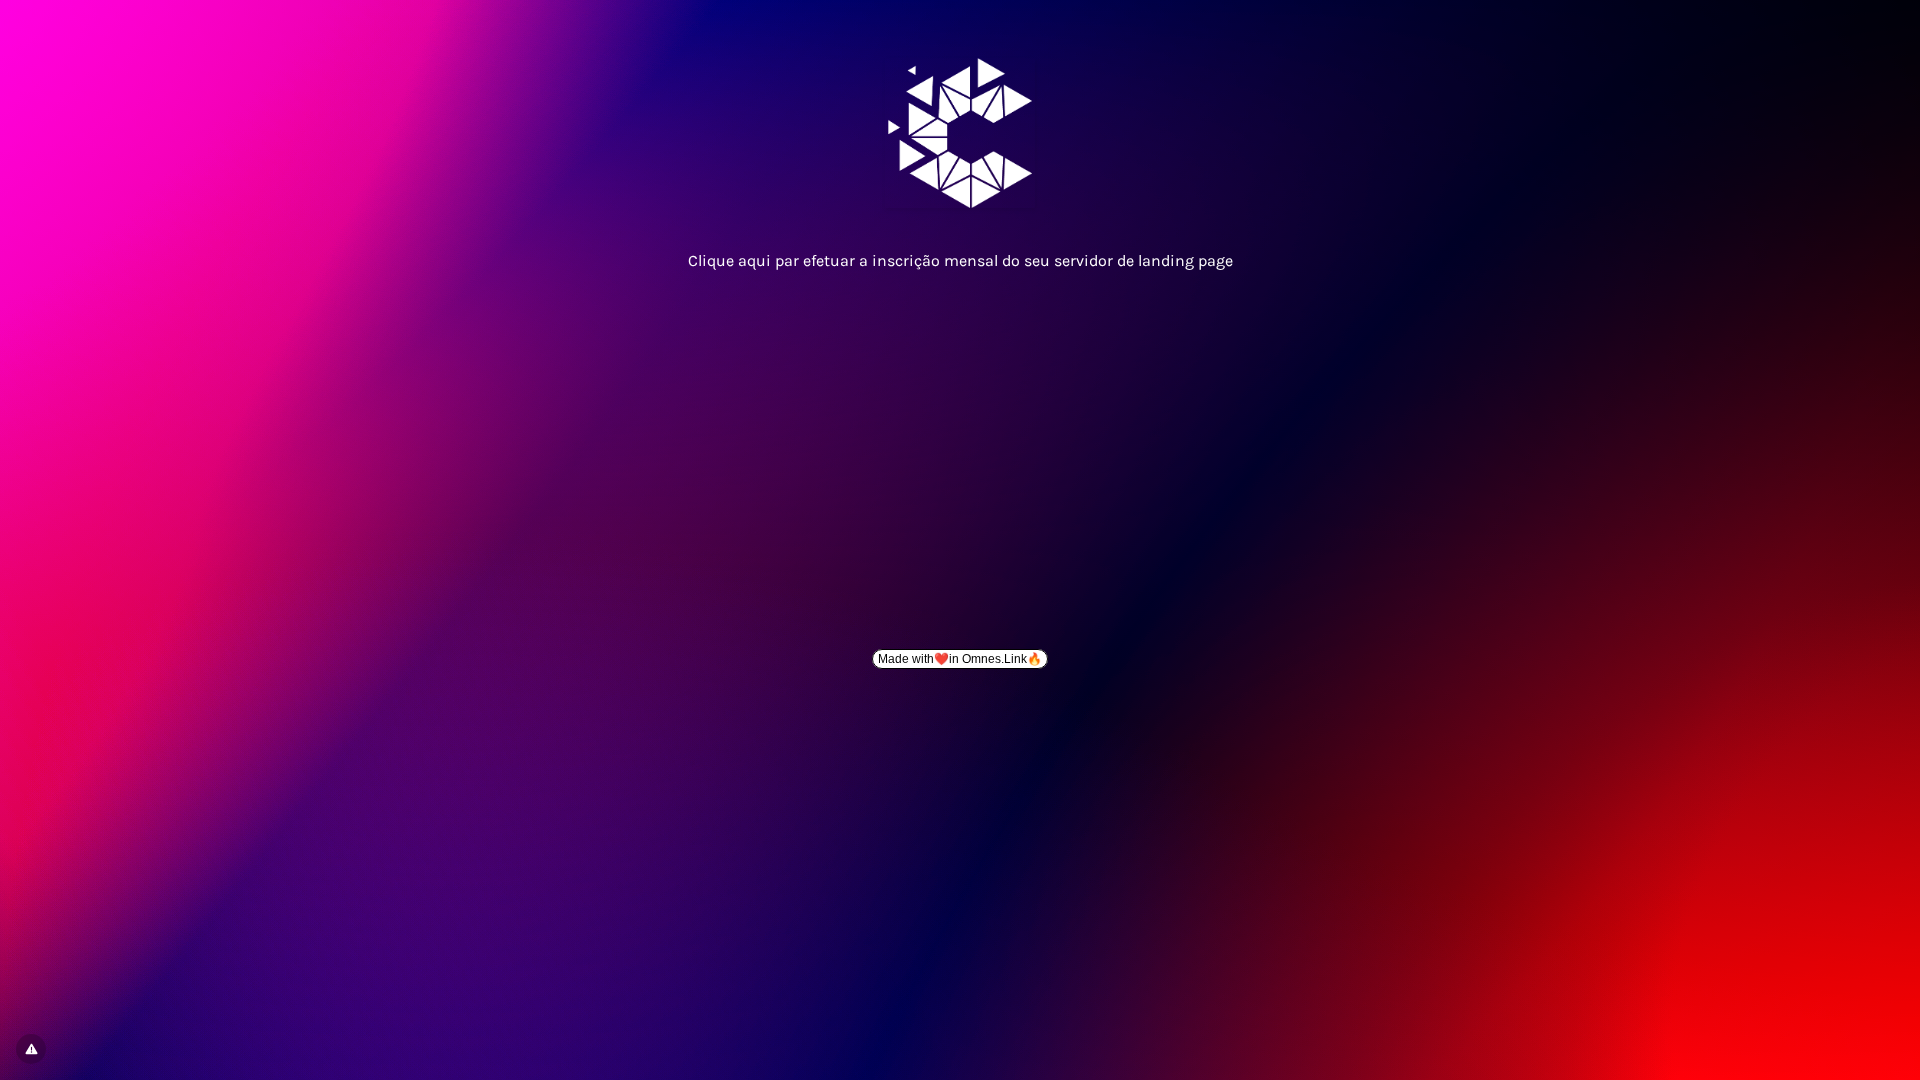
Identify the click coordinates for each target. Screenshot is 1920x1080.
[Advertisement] (960, 452)
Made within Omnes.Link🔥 (960, 659)
